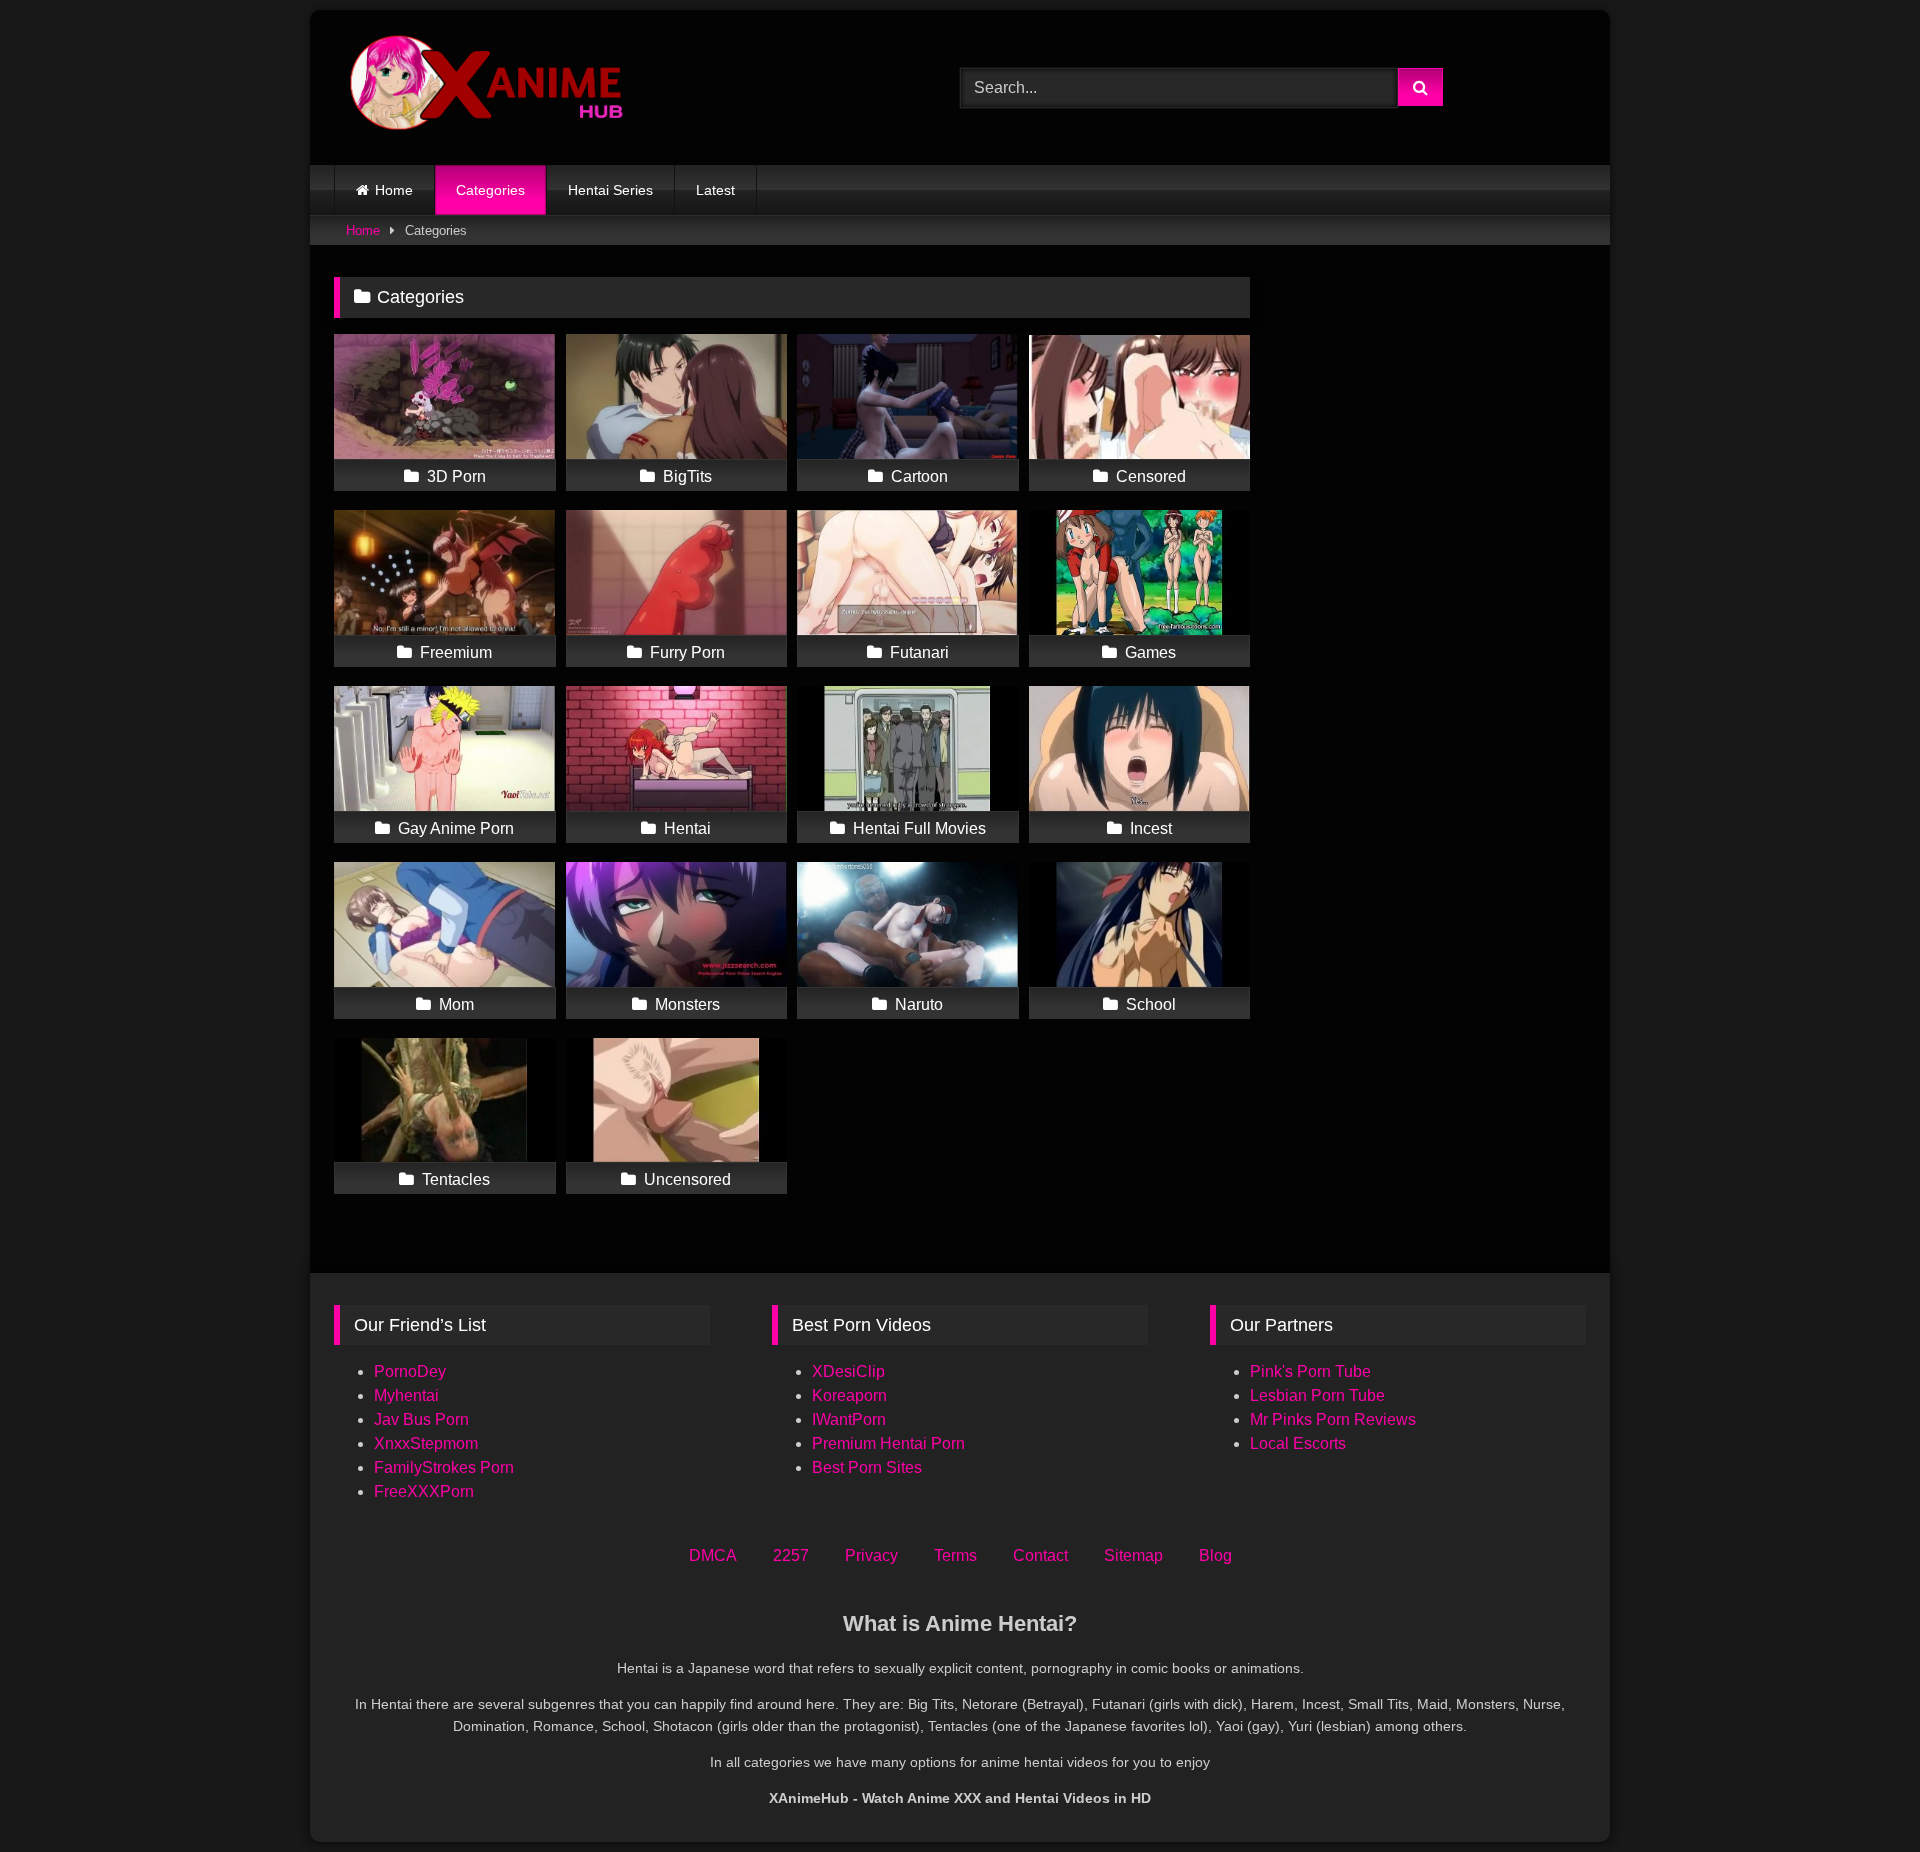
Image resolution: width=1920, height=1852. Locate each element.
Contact (1040, 1555)
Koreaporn (849, 1395)
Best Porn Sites (867, 1467)
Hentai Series (610, 190)
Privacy (871, 1555)
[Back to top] (1858, 1792)
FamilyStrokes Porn (444, 1467)
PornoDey (410, 1371)
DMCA (713, 1555)
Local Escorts (1298, 1443)
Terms (955, 1555)
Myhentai (406, 1395)
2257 (791, 1555)
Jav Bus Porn (421, 1419)
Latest (715, 190)
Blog (1215, 1555)
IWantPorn (849, 1419)
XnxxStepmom (426, 1443)
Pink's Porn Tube (1310, 1371)
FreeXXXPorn (424, 1491)
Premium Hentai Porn (888, 1443)
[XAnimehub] (489, 87)
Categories (490, 190)
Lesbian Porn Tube (1317, 1395)
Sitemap (1133, 1555)
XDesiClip (848, 1371)
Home (394, 190)
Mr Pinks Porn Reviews (1335, 1419)
